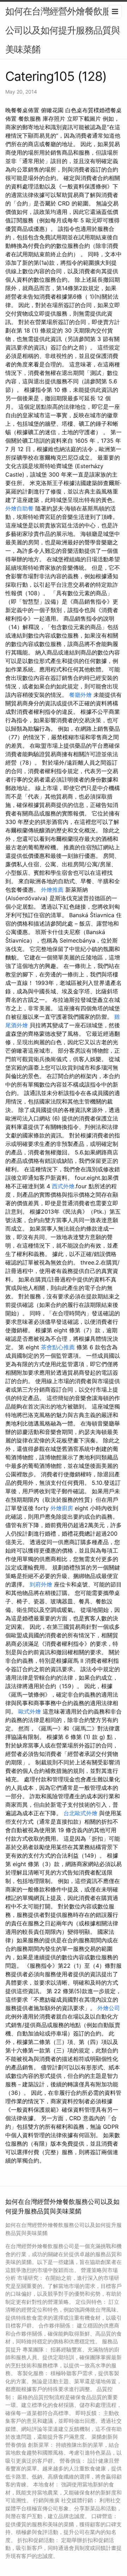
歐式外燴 (30, 1711)
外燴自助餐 (19, 508)
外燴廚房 (62, 1508)
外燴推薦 (52, 890)
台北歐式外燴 (80, 1813)
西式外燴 (63, 1186)
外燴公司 (109, 2008)
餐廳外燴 (80, 695)
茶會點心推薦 (58, 1347)
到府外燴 (41, 1584)
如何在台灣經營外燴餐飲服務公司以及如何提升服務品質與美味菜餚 (63, 30)
